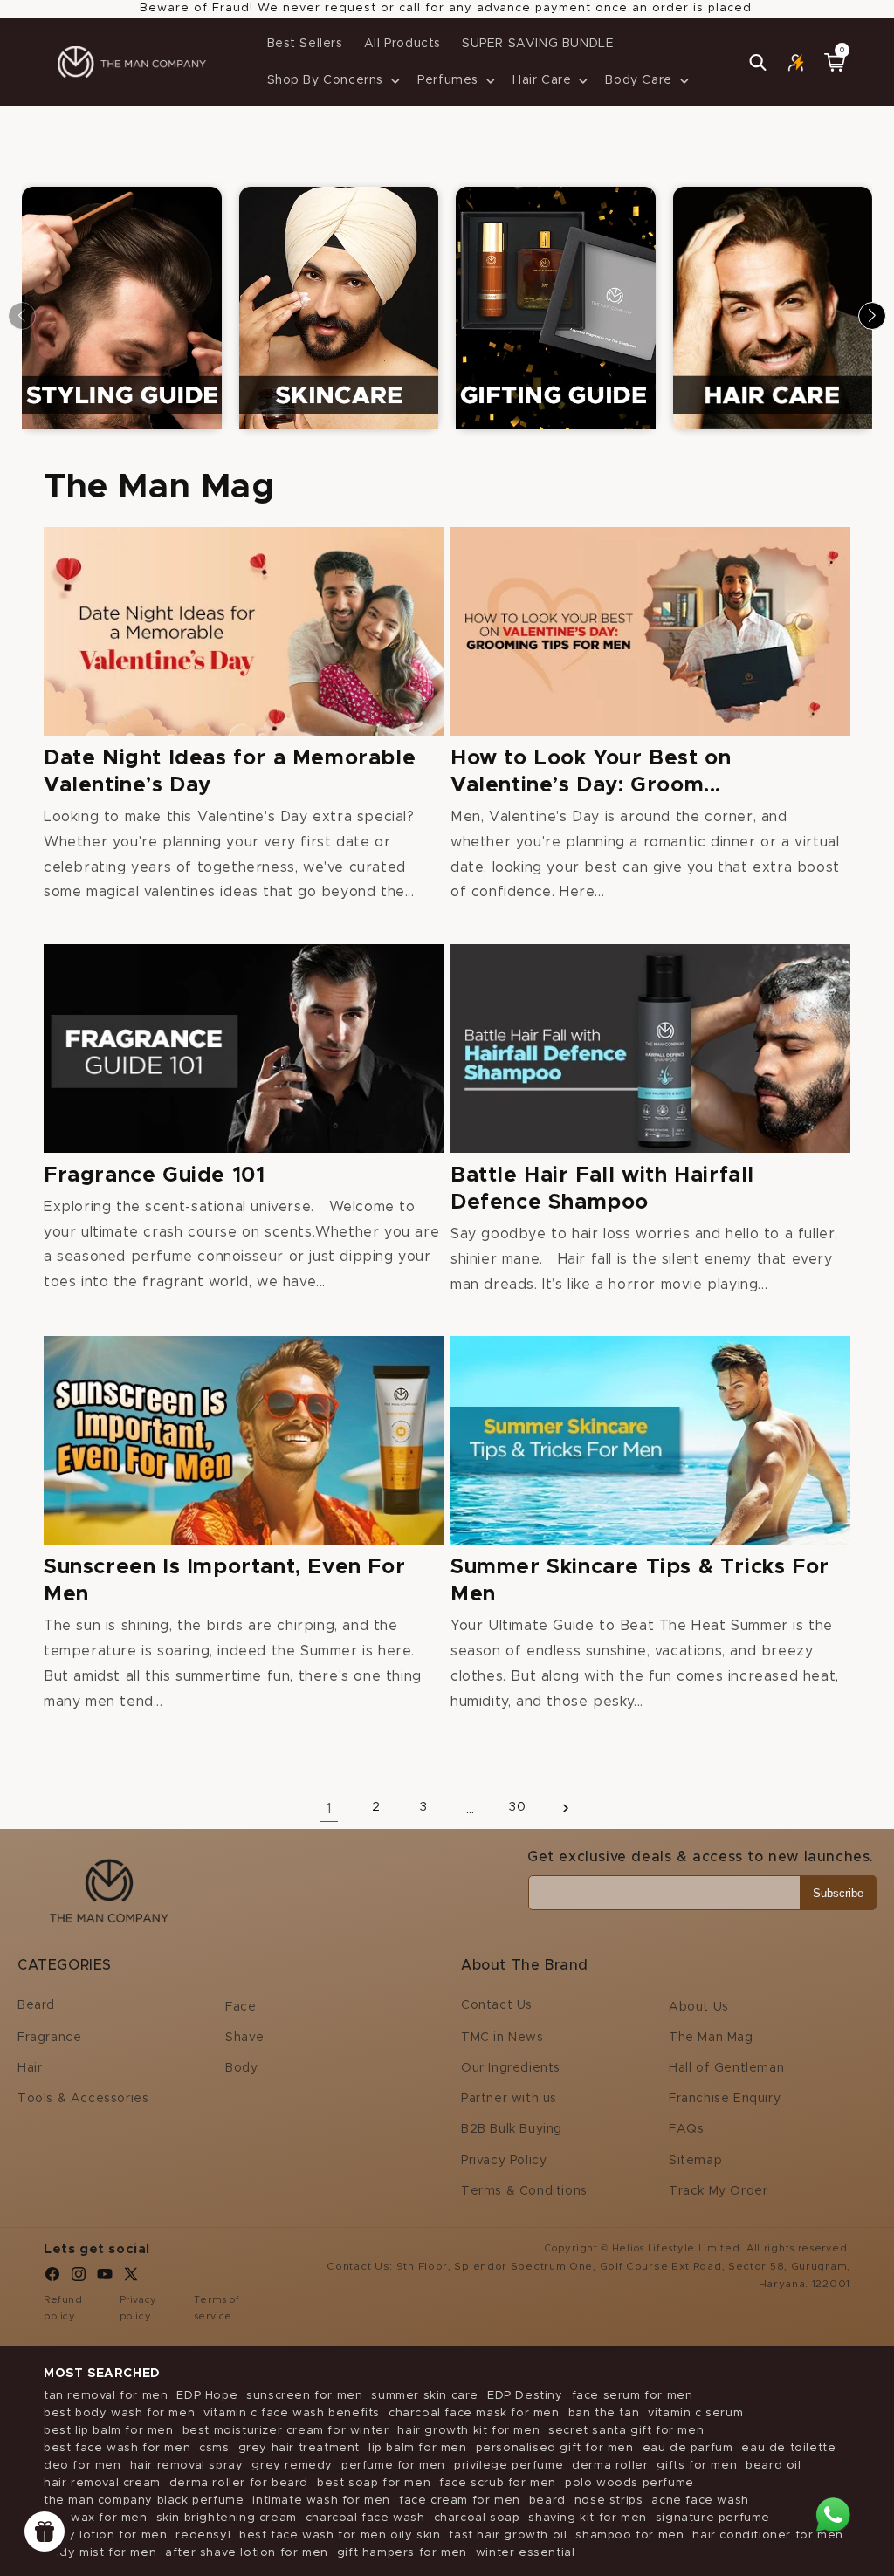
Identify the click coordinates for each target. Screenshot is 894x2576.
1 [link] (330, 1809)
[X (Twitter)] (131, 2278)
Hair (30, 2068)
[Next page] (565, 1808)
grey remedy (292, 2466)
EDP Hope (207, 2396)
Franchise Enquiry (725, 2099)
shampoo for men (629, 2535)
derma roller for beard (239, 2483)
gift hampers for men (402, 2553)
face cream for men (460, 2501)
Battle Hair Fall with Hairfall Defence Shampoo (602, 1189)
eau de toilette (788, 2448)
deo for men (83, 2466)
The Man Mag (711, 2038)
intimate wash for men (321, 2501)
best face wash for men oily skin (340, 2535)
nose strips (609, 2501)
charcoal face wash (365, 2518)
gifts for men (697, 2466)
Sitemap (695, 2161)
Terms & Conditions (524, 2191)
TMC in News (502, 2038)
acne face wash (700, 2501)
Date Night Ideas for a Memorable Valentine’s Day (230, 772)
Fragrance (49, 2038)
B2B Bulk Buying (512, 2129)
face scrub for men (498, 2483)
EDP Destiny (525, 2396)
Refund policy (63, 2309)
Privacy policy (138, 2309)
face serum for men (633, 2396)
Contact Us (497, 2005)
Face (241, 2007)
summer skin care (425, 2396)
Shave (245, 2038)
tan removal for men (106, 2396)
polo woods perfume (629, 2483)
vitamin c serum (695, 2413)
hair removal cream (102, 2483)
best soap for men (374, 2483)
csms (214, 2448)
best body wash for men (119, 2413)
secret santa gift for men (626, 2431)
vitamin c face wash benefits (292, 2413)
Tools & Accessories (83, 2099)
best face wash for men (117, 2448)
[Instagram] (79, 2278)
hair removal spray (187, 2466)
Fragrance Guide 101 (154, 1175)
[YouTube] (105, 2278)
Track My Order (718, 2191)
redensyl (203, 2535)
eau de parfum (688, 2448)
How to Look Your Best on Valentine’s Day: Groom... (591, 772)
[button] (332, 80)
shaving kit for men (587, 2518)
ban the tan (604, 2413)
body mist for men (100, 2553)
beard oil (773, 2466)
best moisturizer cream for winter (286, 2431)
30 (517, 1807)
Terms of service (217, 2309)
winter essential (526, 2553)
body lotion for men (105, 2535)
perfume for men (393, 2466)
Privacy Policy (504, 2161)
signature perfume (713, 2518)
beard (547, 2501)
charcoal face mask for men (474, 2413)
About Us (699, 2007)
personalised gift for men (555, 2448)
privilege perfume (509, 2466)
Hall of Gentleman (726, 2068)
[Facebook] (52, 2278)
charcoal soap (477, 2518)
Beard (36, 2005)
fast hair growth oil (508, 2535)
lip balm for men (418, 2448)
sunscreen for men (304, 2396)
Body (241, 2068)
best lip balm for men (109, 2431)
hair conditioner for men (767, 2535)
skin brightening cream (227, 2518)
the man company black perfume (144, 2501)
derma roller (610, 2466)
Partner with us (509, 2099)
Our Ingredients (511, 2068)
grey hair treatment (299, 2448)
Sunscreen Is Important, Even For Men (224, 1581)
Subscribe (838, 1893)
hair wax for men (96, 2518)
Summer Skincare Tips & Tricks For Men (640, 1581)
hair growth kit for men (468, 2431)
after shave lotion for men (247, 2553)
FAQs (686, 2129)
